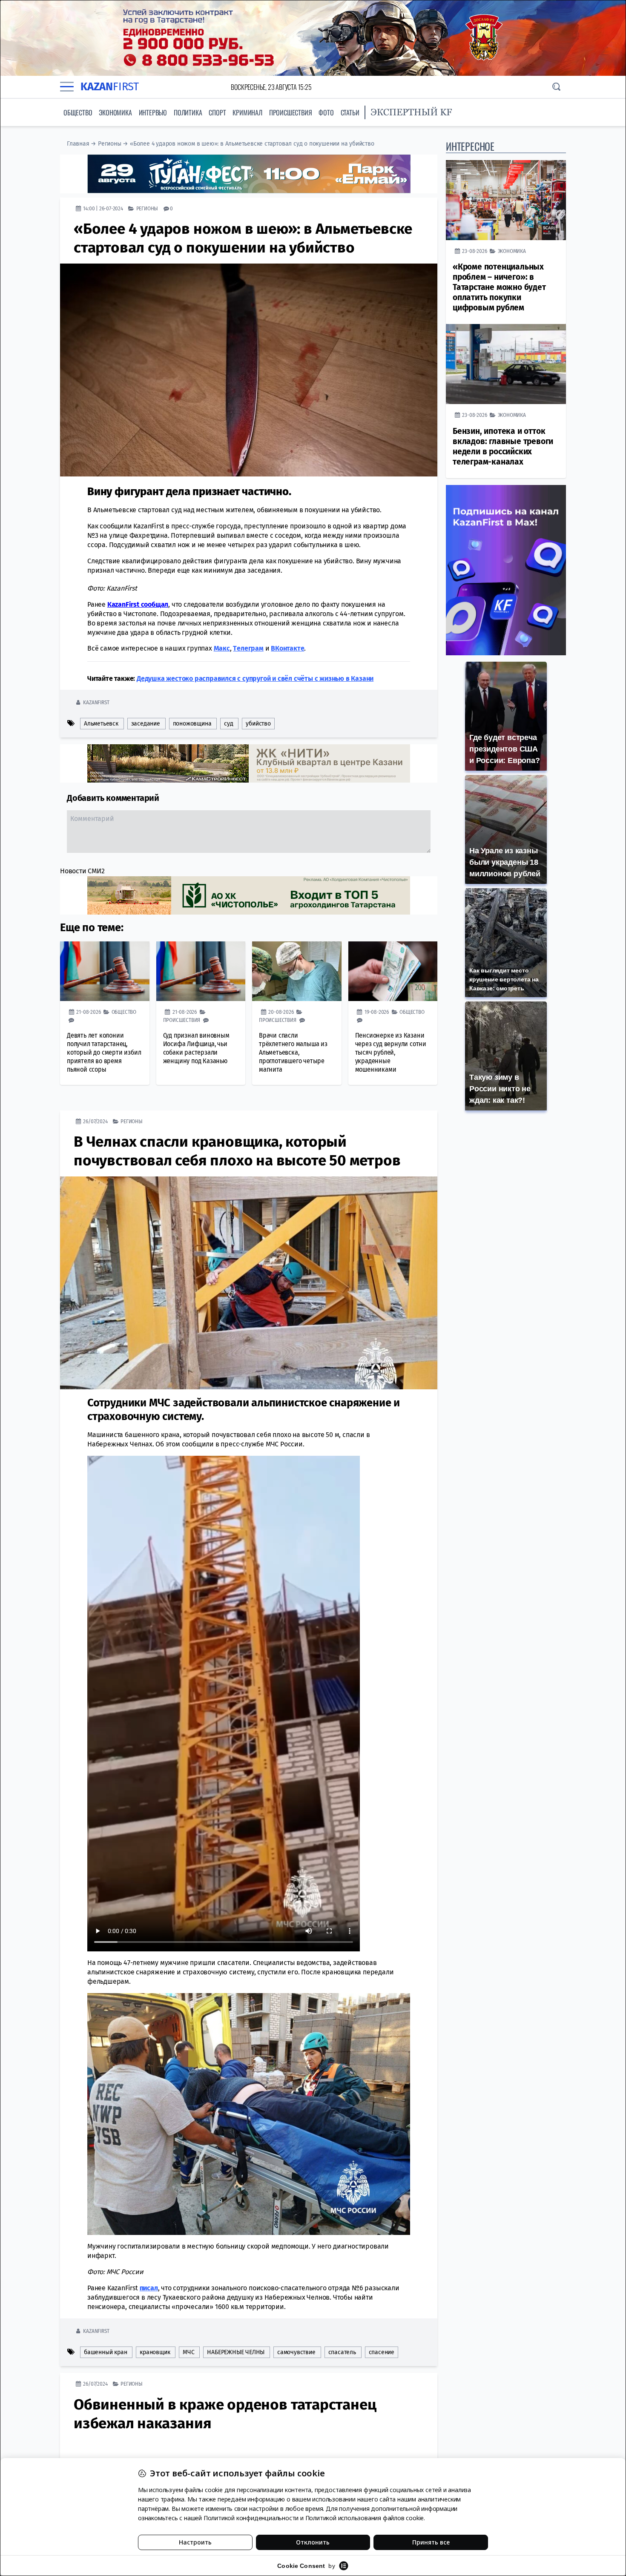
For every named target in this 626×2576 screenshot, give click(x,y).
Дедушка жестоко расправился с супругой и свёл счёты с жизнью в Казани (255, 678)
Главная (78, 144)
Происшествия (291, 112)
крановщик (155, 2352)
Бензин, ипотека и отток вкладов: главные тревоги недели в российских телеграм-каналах (503, 446)
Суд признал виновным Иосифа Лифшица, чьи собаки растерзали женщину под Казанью (196, 1048)
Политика (188, 112)
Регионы (110, 144)
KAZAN (110, 87)
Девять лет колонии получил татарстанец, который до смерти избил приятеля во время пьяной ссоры (104, 1052)
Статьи (350, 112)
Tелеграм (248, 648)
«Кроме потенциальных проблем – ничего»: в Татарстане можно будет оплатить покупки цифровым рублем (499, 287)
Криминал (247, 112)
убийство (258, 723)
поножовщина (192, 723)
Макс (222, 648)
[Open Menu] (67, 87)
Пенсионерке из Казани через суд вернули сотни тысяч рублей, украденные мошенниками (391, 1052)
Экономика (115, 112)
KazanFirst (96, 702)
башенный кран (105, 2352)
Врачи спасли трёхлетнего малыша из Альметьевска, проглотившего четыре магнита (293, 1052)
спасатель (342, 2352)
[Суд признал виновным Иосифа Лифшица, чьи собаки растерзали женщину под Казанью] (201, 971)
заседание (146, 723)
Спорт (217, 112)
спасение (382, 2352)
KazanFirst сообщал (138, 604)
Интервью (153, 112)
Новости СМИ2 (82, 871)
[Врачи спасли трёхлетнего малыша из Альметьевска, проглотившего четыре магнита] (297, 971)
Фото (326, 112)
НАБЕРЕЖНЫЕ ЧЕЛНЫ (236, 2352)
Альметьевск (101, 723)
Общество (78, 112)
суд (228, 723)
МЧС (188, 2352)
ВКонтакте (287, 648)
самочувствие (296, 2352)
